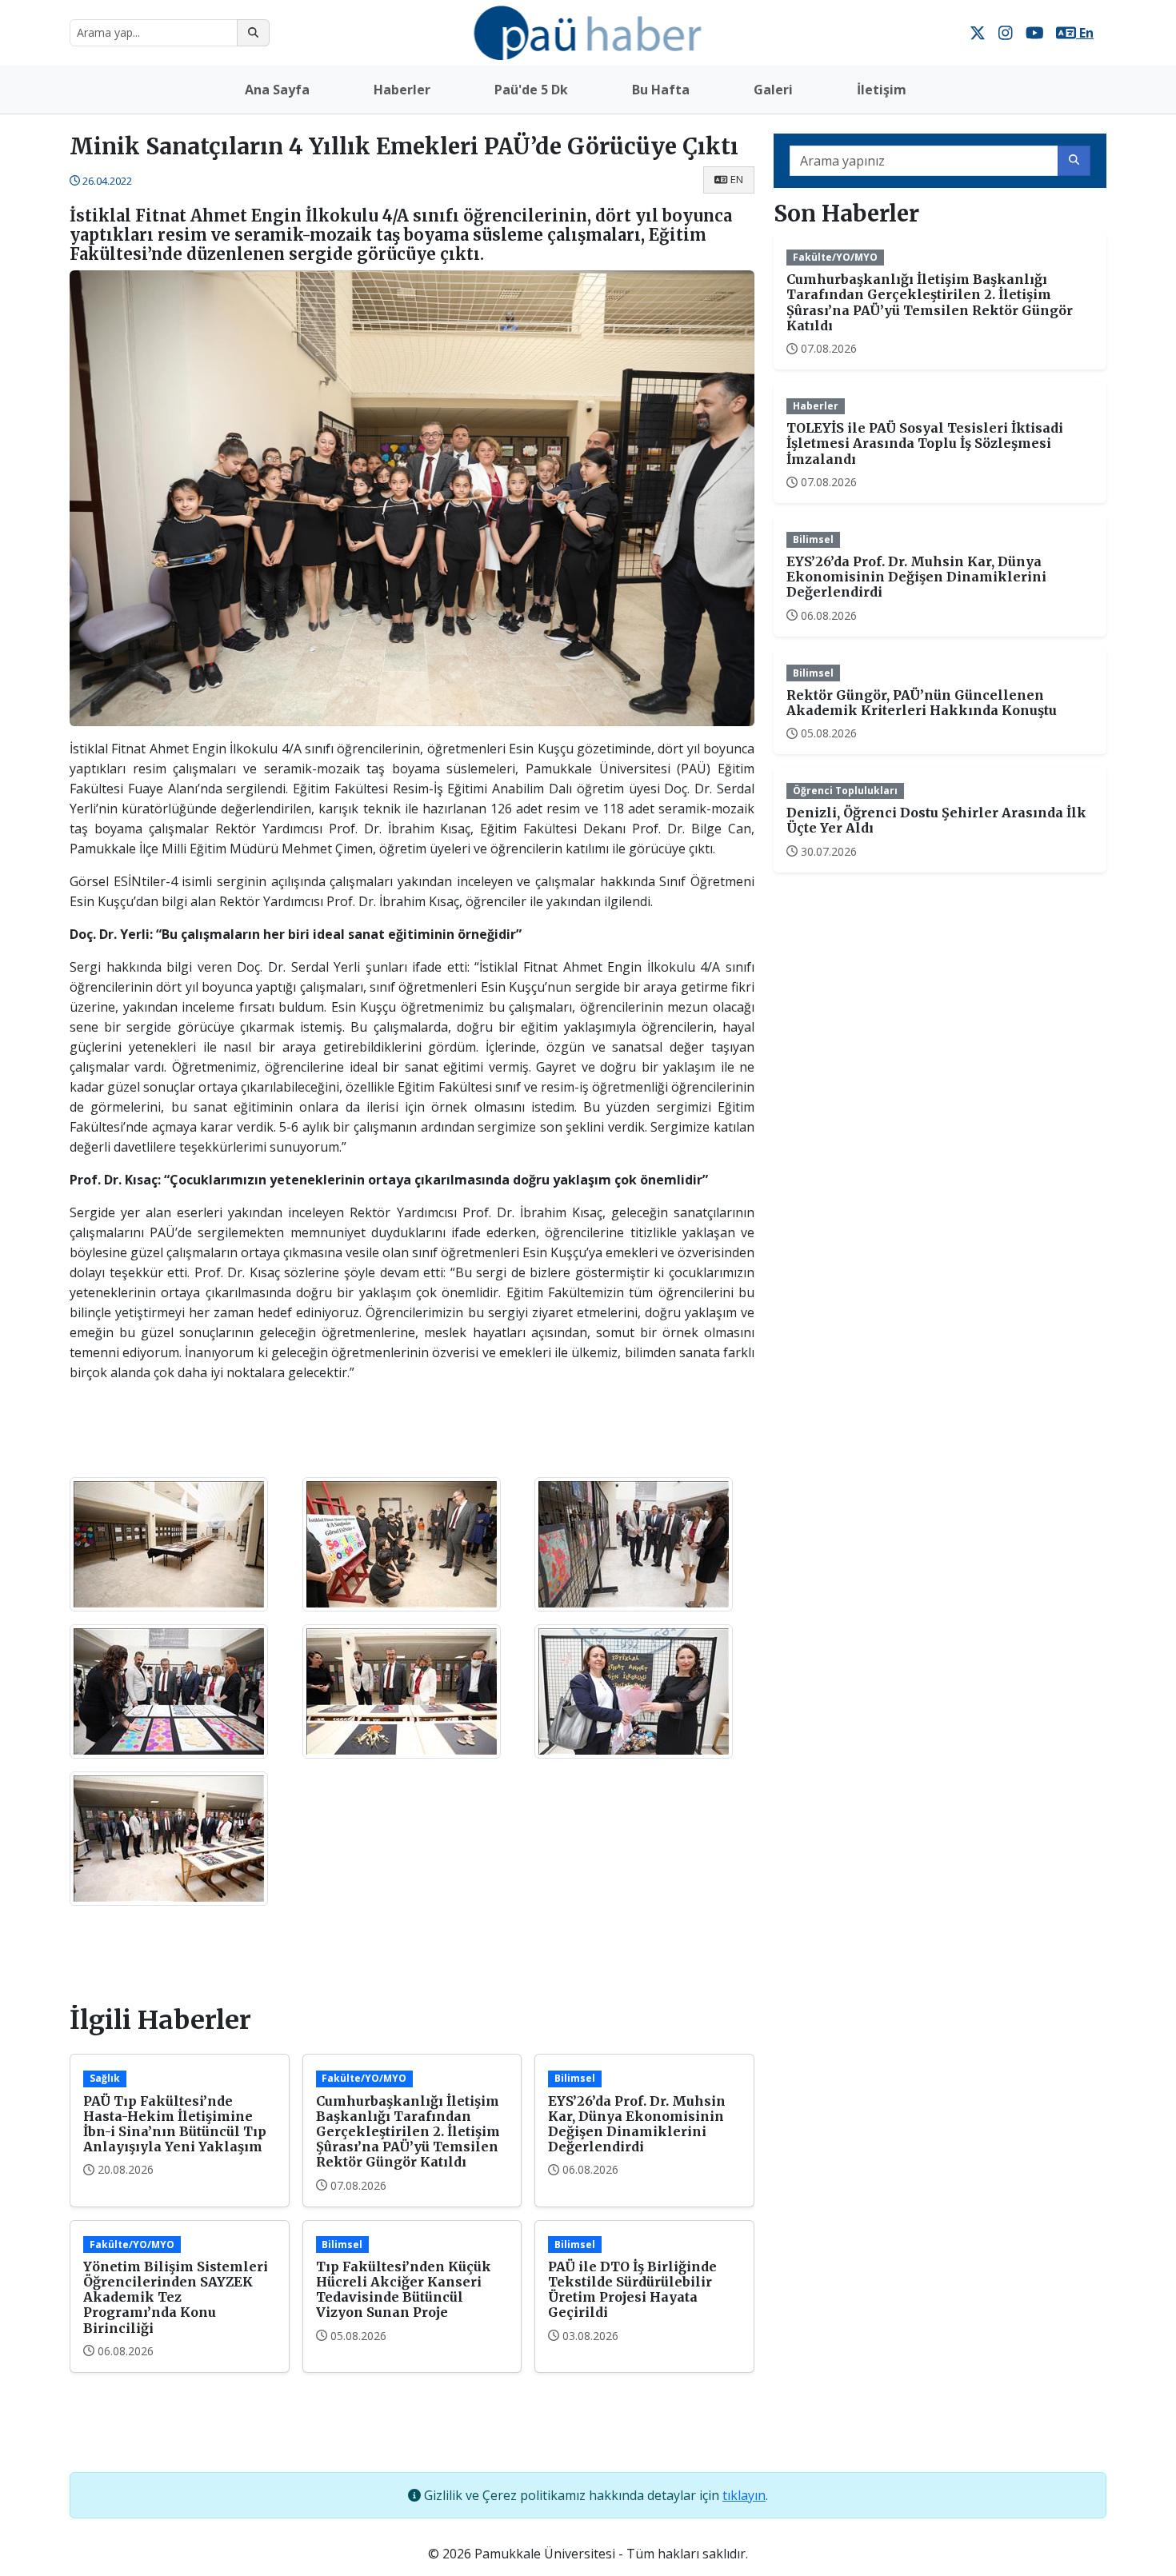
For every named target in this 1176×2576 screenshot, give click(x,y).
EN (737, 179)
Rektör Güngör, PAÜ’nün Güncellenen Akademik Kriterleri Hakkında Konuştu (922, 703)
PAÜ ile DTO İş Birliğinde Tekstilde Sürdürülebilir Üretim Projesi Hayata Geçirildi (632, 2290)
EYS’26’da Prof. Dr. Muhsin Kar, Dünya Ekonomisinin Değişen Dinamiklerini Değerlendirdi (637, 2124)
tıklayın (744, 2495)
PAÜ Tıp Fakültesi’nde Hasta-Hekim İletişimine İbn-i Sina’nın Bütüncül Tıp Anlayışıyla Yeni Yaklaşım (175, 2124)
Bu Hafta (661, 90)
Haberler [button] (402, 90)
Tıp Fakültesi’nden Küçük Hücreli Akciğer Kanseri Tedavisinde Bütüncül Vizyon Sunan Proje (404, 2290)
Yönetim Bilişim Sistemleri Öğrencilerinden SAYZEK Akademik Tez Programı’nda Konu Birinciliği (176, 2297)
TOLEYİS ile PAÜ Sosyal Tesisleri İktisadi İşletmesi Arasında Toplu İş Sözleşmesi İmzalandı (925, 443)
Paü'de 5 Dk (531, 90)
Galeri (773, 90)
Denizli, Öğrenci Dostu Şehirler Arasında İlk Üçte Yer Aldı (936, 820)
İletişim (882, 90)
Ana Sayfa (277, 90)
